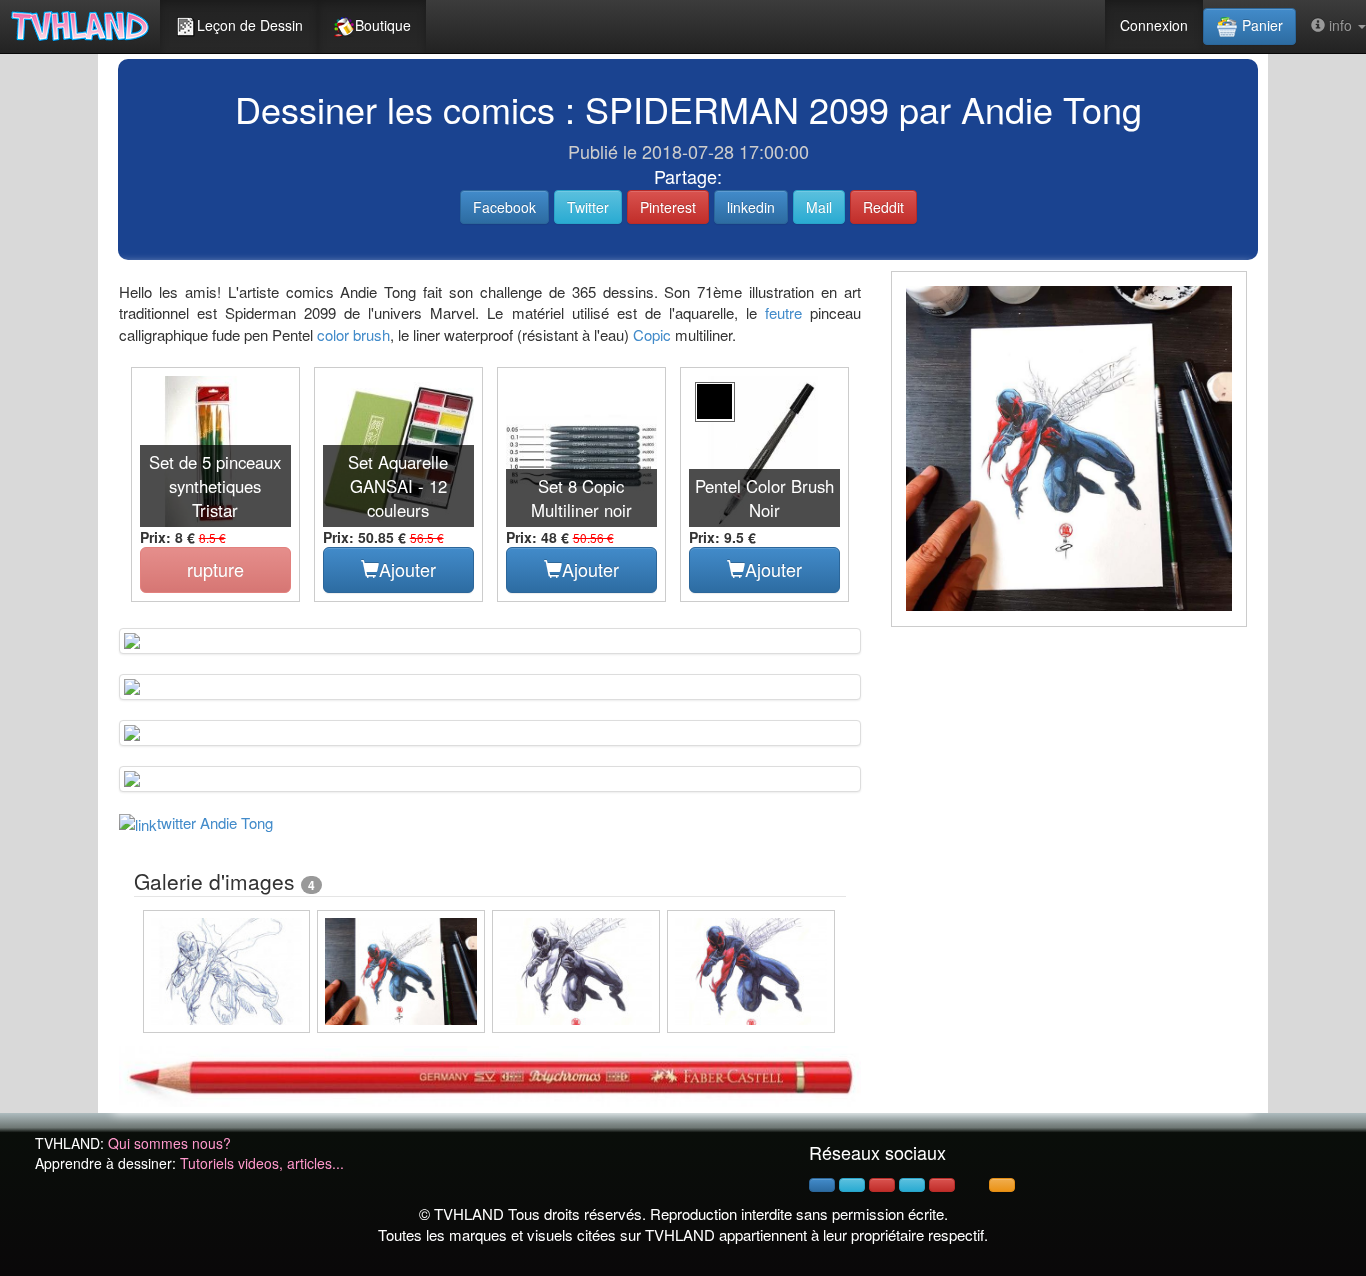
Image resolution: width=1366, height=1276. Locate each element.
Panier (1260, 25)
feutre (783, 312)
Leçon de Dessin (250, 25)
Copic (652, 334)
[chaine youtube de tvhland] (942, 1185)
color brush (353, 334)
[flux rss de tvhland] (1002, 1185)
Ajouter (407, 569)
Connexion (1154, 25)
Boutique (383, 25)
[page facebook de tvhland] (822, 1185)
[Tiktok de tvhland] (972, 1185)
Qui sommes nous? (169, 1143)
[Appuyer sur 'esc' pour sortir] (1069, 449)
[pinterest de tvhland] (882, 1185)
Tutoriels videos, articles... (262, 1163)
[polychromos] (490, 1074)
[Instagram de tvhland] (912, 1185)
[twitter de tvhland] (852, 1185)
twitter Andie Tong (215, 822)
